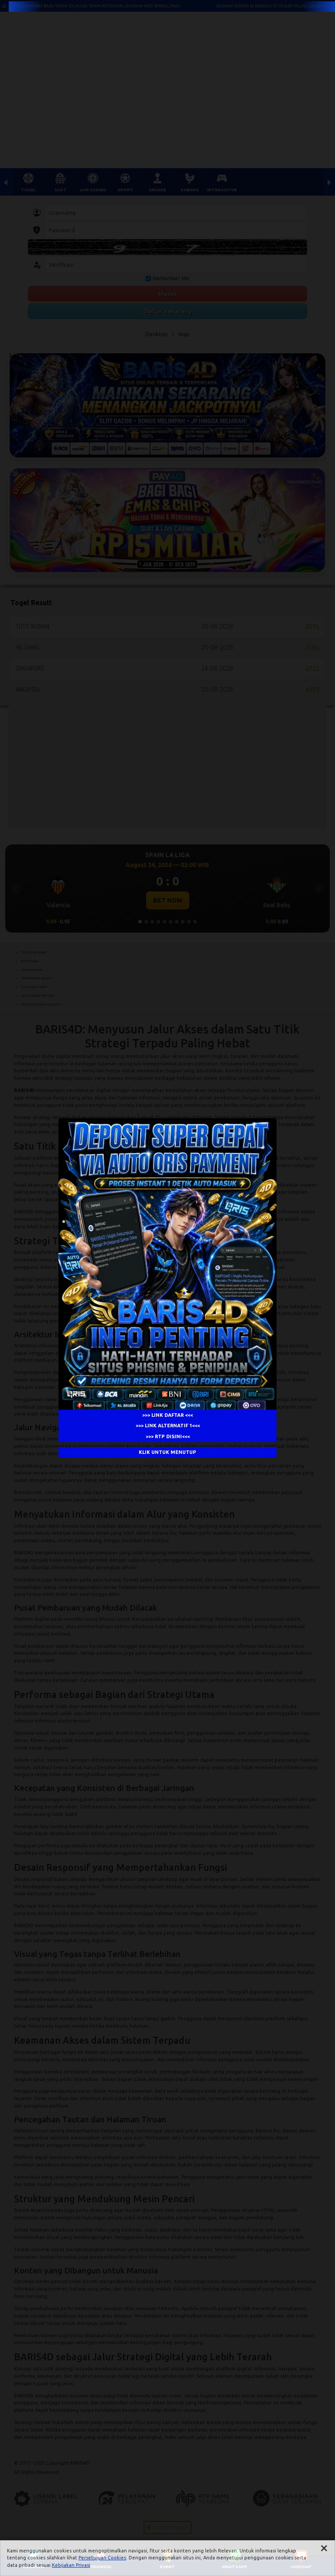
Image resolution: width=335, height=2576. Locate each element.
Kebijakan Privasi (71, 2565)
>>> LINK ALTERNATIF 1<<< (168, 1426)
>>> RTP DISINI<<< (168, 1436)
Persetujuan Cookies (102, 2558)
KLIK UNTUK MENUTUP (167, 1452)
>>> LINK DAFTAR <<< (167, 1415)
